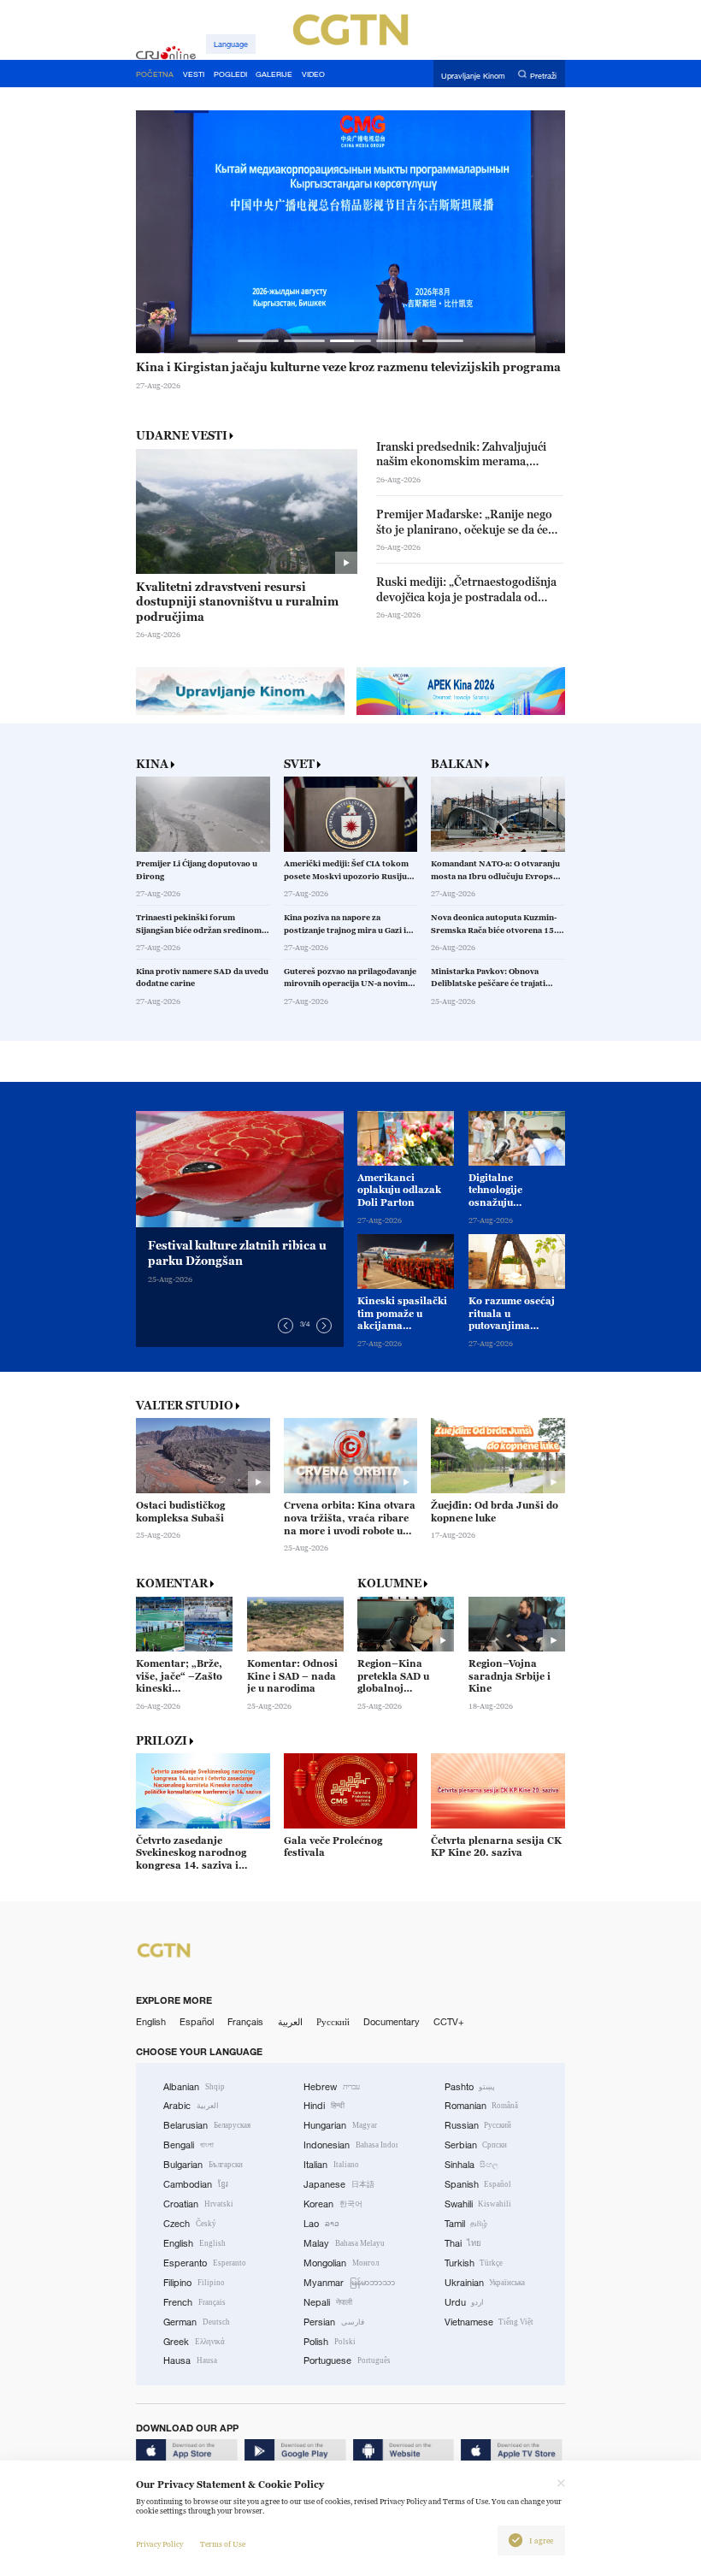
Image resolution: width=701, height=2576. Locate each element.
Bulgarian (203, 2165)
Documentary (392, 2022)
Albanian (194, 2087)
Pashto (470, 2087)
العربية (290, 2022)
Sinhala (472, 2165)
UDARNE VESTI (182, 435)
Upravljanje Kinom (473, 75)
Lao (321, 2224)
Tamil (466, 2224)
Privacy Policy (159, 2544)
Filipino (194, 2283)
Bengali (189, 2145)
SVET (299, 764)
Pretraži (543, 75)
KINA (152, 764)
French (194, 2302)
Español (197, 2022)
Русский (333, 2022)
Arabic (191, 2106)
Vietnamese (489, 2322)
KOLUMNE (389, 1583)
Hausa (190, 2360)
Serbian (476, 2145)
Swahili (478, 2204)
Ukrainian (485, 2283)
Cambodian (196, 2184)
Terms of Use (223, 2544)
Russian (478, 2125)
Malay (344, 2243)
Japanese (339, 2184)
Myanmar (349, 2283)
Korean (333, 2204)
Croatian (198, 2204)
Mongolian (341, 2263)
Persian (334, 2322)
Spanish (478, 2184)
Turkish (474, 2263)
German (197, 2322)
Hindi (324, 2106)
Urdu (465, 2302)
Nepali (328, 2302)
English (151, 2022)
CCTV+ (449, 2022)
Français (245, 2022)
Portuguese (347, 2360)
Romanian (482, 2106)
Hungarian (340, 2125)
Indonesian (350, 2145)
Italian (331, 2165)
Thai (463, 2243)
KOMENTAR (172, 1583)
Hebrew (332, 2087)
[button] (259, 341)
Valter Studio (185, 1406)
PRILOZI (162, 1741)
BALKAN (457, 764)
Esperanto (205, 2263)
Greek (194, 2342)
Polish (330, 2342)
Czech (190, 2224)
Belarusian (207, 2125)
